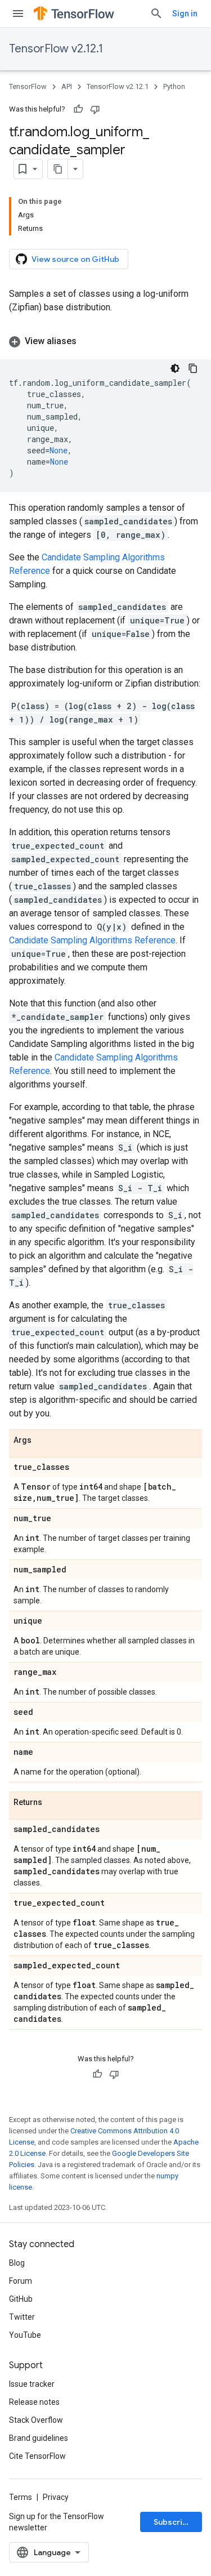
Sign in (185, 14)
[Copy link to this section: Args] (43, 1441)
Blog (17, 2263)
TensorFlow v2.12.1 (56, 49)
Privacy (56, 2497)
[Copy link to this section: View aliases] (88, 341)
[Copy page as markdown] (58, 169)
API (67, 86)
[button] (105, 341)
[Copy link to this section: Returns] (53, 1803)
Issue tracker (32, 2384)
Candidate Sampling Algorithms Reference (92, 940)
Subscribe (173, 2522)
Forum (21, 2281)
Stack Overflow (36, 2420)
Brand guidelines (39, 2438)
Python (174, 86)
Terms (21, 2497)
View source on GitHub (75, 259)
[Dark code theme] (175, 368)
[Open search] (156, 14)
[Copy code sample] (193, 368)
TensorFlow (28, 86)
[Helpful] (78, 109)
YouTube (25, 2335)
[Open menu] (18, 14)
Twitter (22, 2317)
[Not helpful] (95, 109)
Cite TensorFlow (37, 2456)
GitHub (21, 2299)
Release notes (34, 2402)
